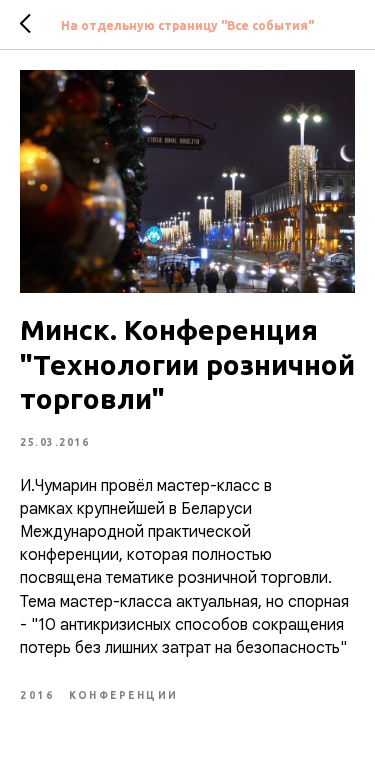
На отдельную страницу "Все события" (187, 25)
